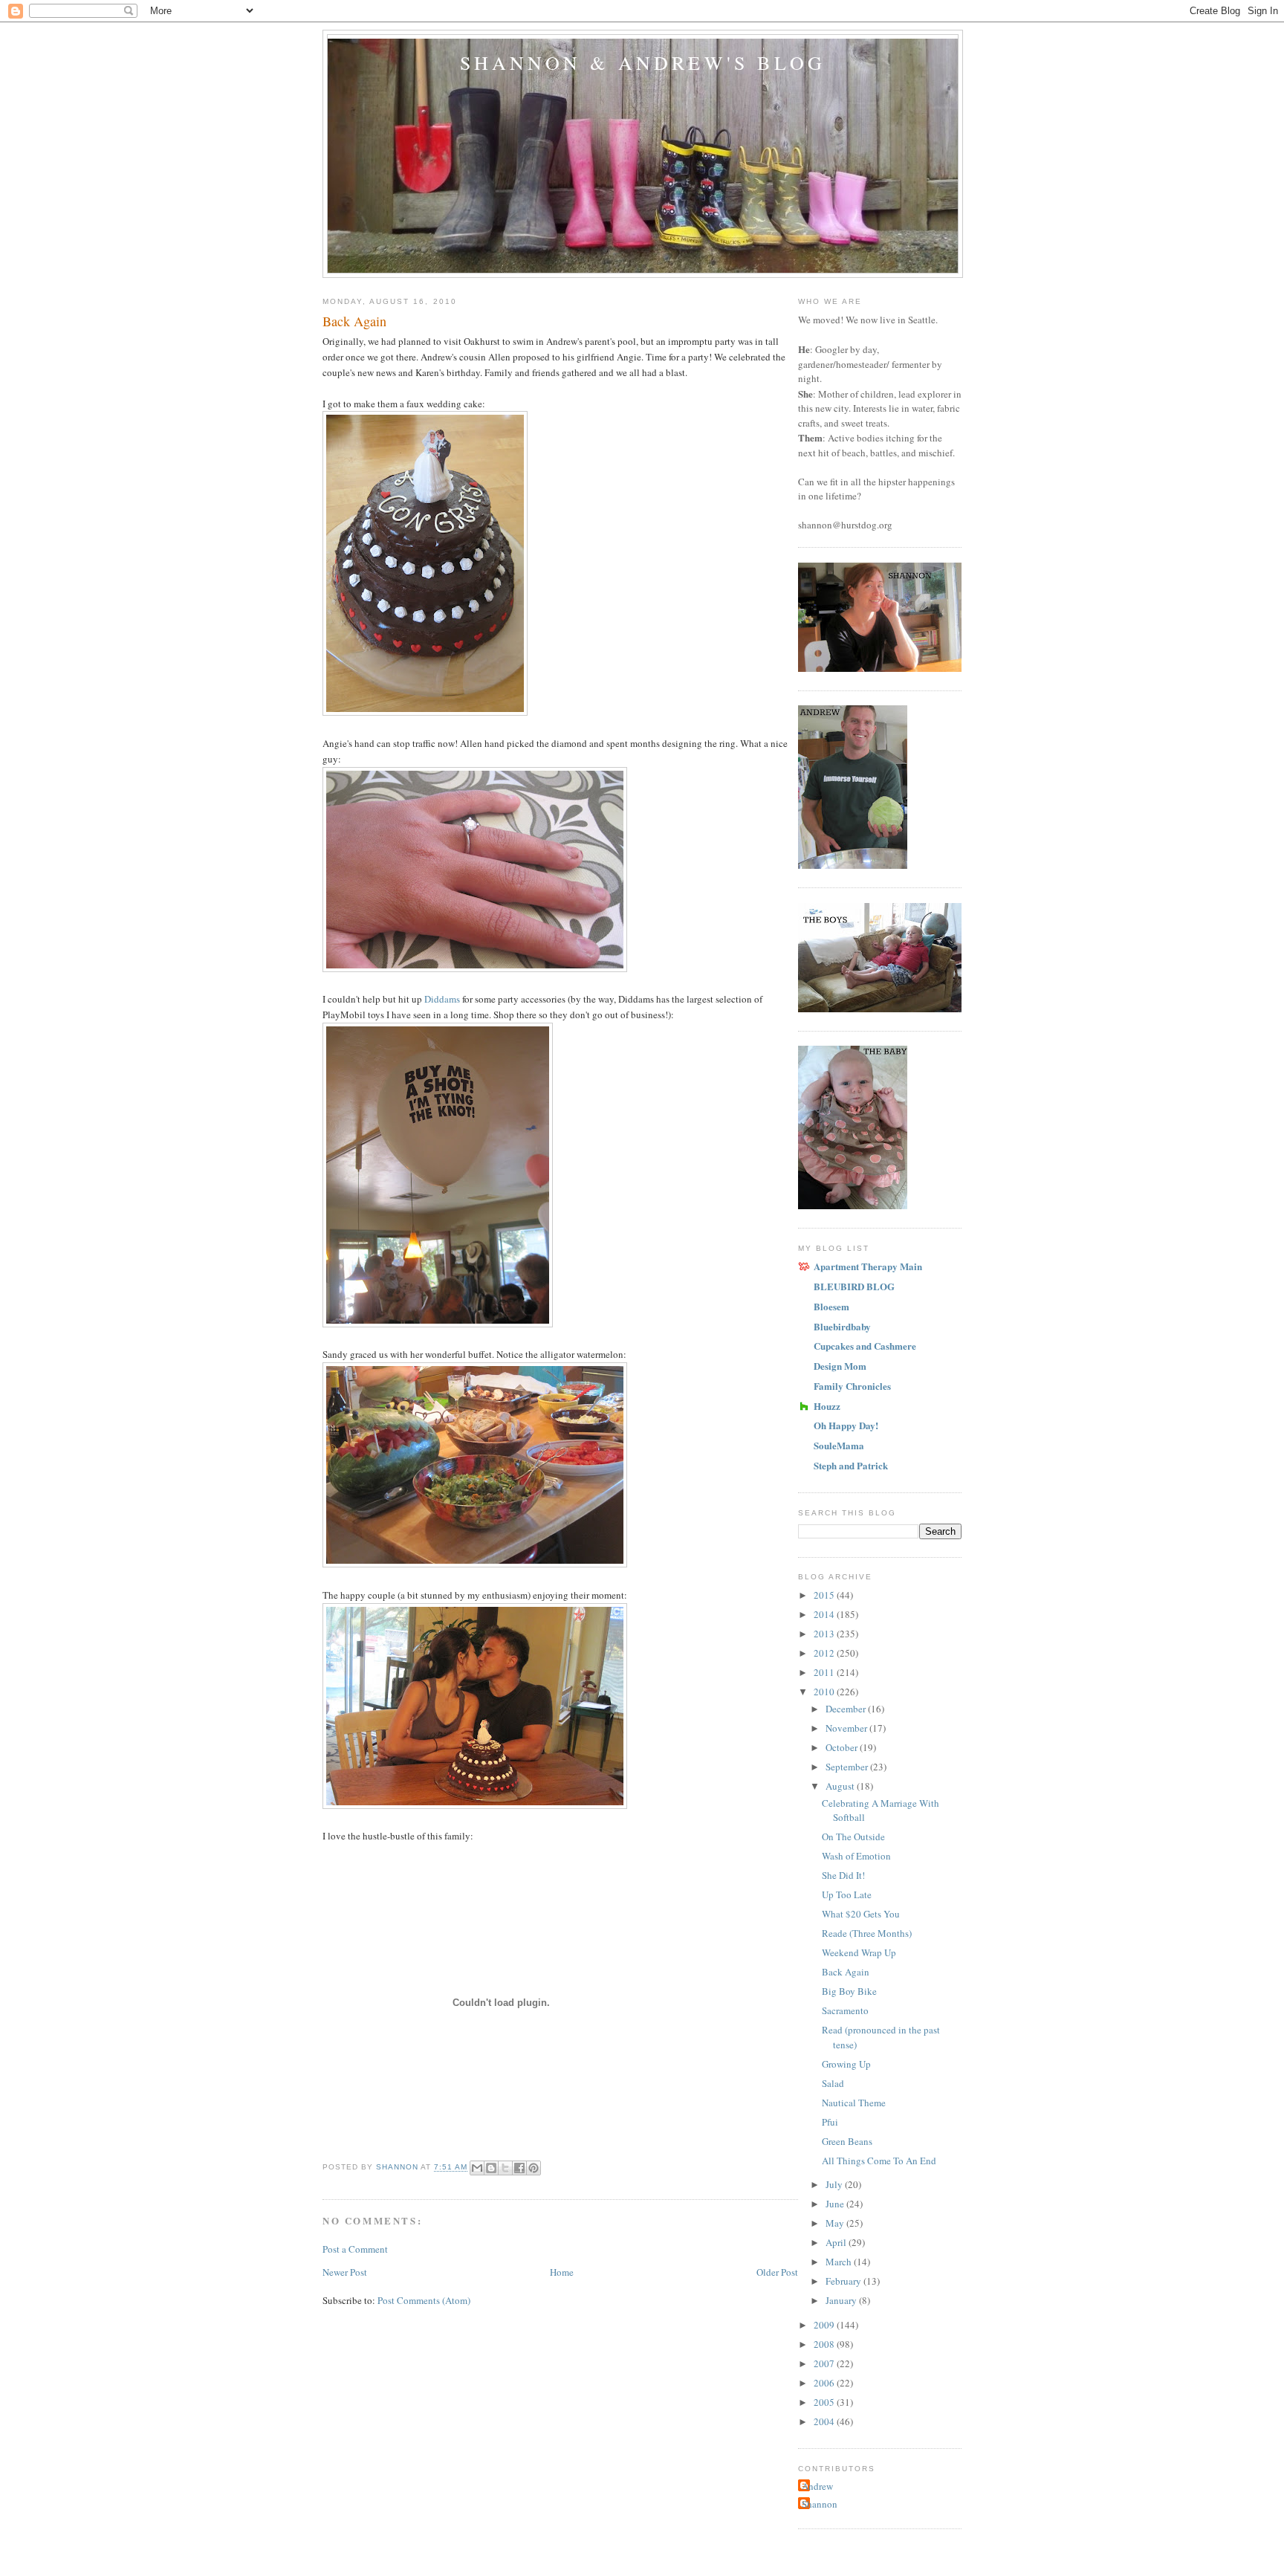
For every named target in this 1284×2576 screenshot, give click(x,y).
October (843, 1747)
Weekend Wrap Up (859, 1952)
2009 (825, 2325)
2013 (825, 1634)
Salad (833, 2083)
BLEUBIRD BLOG (854, 1286)
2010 (825, 1692)
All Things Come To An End (879, 2161)
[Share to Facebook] (519, 2168)
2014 (825, 1614)
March (840, 2262)
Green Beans (847, 2141)
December (847, 1709)
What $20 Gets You (861, 1914)
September (848, 1767)
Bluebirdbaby (842, 1326)
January (842, 2300)
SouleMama (839, 1445)
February (844, 2281)
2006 (825, 2383)
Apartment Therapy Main (868, 1266)
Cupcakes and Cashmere (865, 1346)
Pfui (830, 2122)
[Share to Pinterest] (534, 2168)
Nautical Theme (854, 2103)
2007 (825, 2363)
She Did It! (843, 1875)
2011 (825, 1672)
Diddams (442, 999)
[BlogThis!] (491, 2168)
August (841, 1786)
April (837, 2242)
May (836, 2223)
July (835, 2184)
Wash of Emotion (856, 1856)
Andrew (817, 2486)
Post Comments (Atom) (424, 2300)
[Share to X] (505, 2168)
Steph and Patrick (851, 1465)
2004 (825, 2421)
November (847, 1728)
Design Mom (840, 1366)
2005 (825, 2402)
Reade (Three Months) (867, 1933)
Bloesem (831, 1306)
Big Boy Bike (849, 1991)
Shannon (820, 2504)
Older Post (777, 2272)
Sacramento (845, 2010)
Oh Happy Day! (846, 1425)
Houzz (827, 1406)
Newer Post (345, 2272)
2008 (825, 2344)
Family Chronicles (852, 1386)
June (836, 2204)
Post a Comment (355, 2249)
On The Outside (853, 1836)
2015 (825, 1595)
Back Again (846, 1972)
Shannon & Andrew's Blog (643, 62)
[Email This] (477, 2168)
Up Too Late (847, 1894)
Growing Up (846, 2064)
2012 (825, 1653)
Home (562, 2272)
